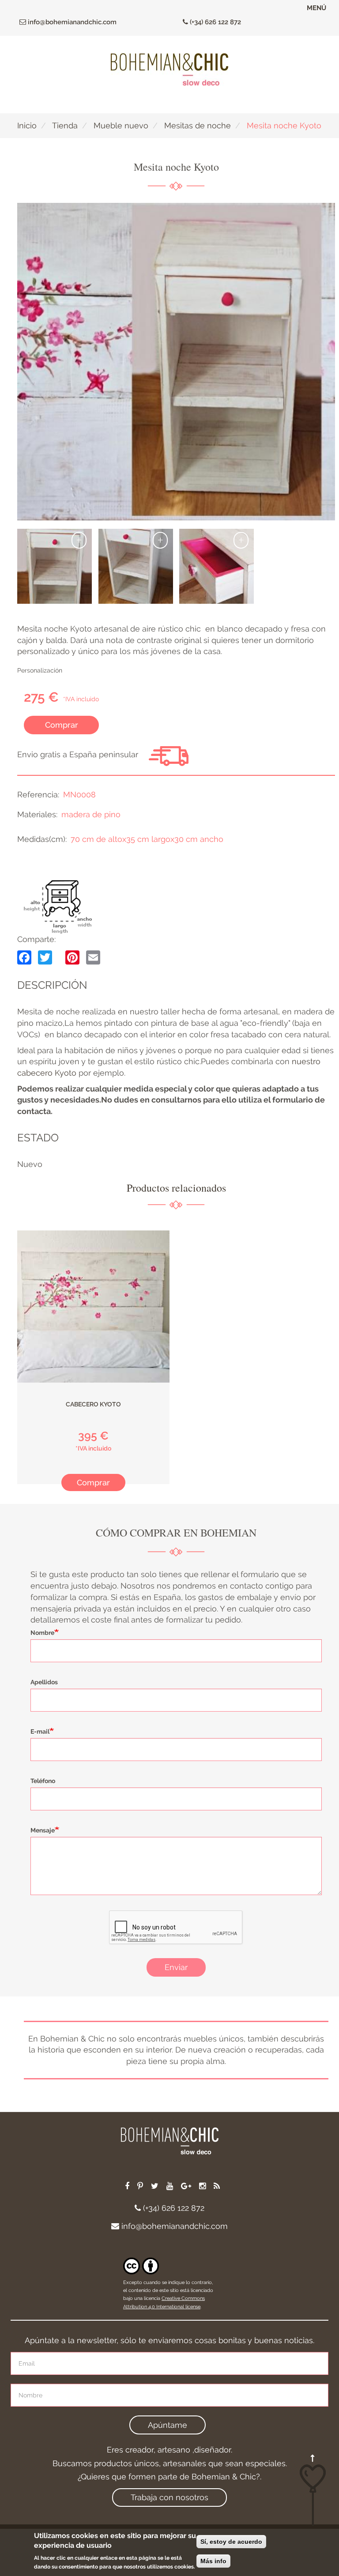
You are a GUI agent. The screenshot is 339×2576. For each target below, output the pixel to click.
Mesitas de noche (198, 125)
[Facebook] (24, 957)
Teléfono (43, 1781)
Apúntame (168, 2425)
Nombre (42, 1633)
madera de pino (91, 814)
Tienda (65, 125)
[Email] (93, 957)
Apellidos (44, 1682)
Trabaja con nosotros (169, 2497)
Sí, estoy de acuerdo (231, 2542)
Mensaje (43, 1830)
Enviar (176, 1967)
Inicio (27, 125)
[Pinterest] (72, 957)
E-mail (40, 1731)
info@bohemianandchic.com (71, 22)
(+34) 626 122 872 (215, 22)
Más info (213, 2561)
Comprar (62, 725)
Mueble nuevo (121, 125)
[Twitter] (45, 957)
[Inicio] (169, 69)
